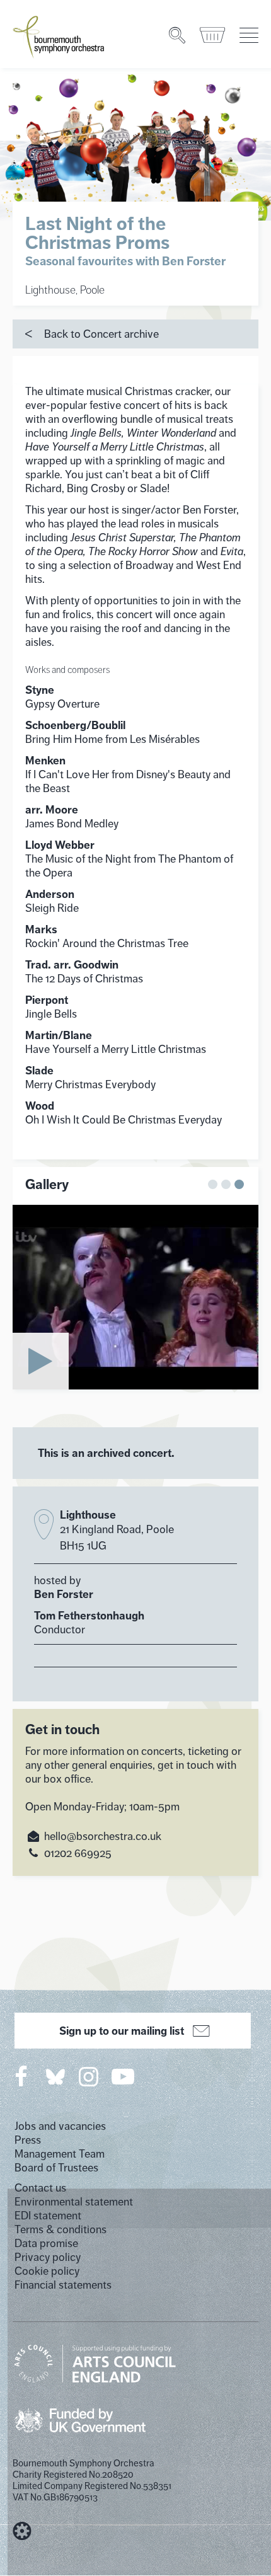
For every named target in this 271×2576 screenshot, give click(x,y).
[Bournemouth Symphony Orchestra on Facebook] (22, 2076)
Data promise (46, 2243)
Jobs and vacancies (60, 2126)
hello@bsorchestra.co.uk (103, 1836)
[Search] (178, 35)
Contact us (40, 2188)
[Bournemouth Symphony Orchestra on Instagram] (89, 2076)
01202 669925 (78, 1853)
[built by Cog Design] (22, 2531)
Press (28, 2140)
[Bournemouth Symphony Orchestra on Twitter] (54, 2076)
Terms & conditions (61, 2229)
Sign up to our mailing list (122, 2031)
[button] (213, 1184)
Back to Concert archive (101, 334)
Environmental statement (74, 2202)
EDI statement (48, 2216)
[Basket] (213, 35)
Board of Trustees (56, 2168)
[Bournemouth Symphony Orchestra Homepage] (59, 36)
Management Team (60, 2154)
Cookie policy (47, 2271)
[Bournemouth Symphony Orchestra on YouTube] (124, 2076)
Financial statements (63, 2285)
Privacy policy (48, 2257)
